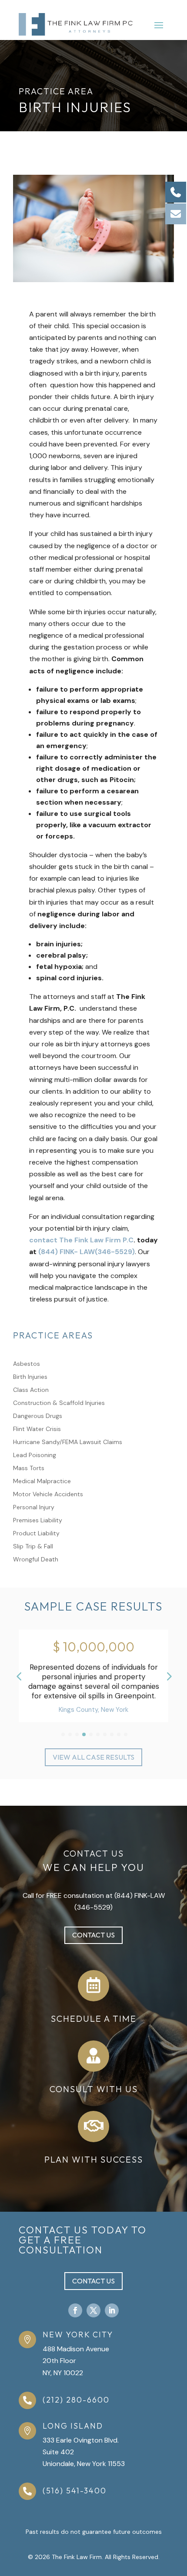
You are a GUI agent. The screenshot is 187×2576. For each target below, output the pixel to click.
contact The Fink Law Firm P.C (81, 1240)
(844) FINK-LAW (140, 1895)
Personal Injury (34, 1508)
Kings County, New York (85, 1710)
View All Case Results (93, 1757)
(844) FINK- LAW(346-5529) (87, 1252)
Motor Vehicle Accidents (48, 1494)
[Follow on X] (93, 2310)
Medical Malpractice (42, 1481)
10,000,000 (90, 1647)
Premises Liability (38, 1521)
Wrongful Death (36, 1560)
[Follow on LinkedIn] (112, 2310)
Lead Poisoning (35, 1455)
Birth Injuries (30, 1377)
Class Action (31, 1390)
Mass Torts (29, 1468)
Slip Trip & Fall (33, 1547)
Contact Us (93, 1935)
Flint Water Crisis (37, 1429)
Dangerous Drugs (38, 1416)
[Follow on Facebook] (75, 2310)
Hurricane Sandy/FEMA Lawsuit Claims (68, 1442)
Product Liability (36, 1534)
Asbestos (27, 1364)
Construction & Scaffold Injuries (59, 1403)
